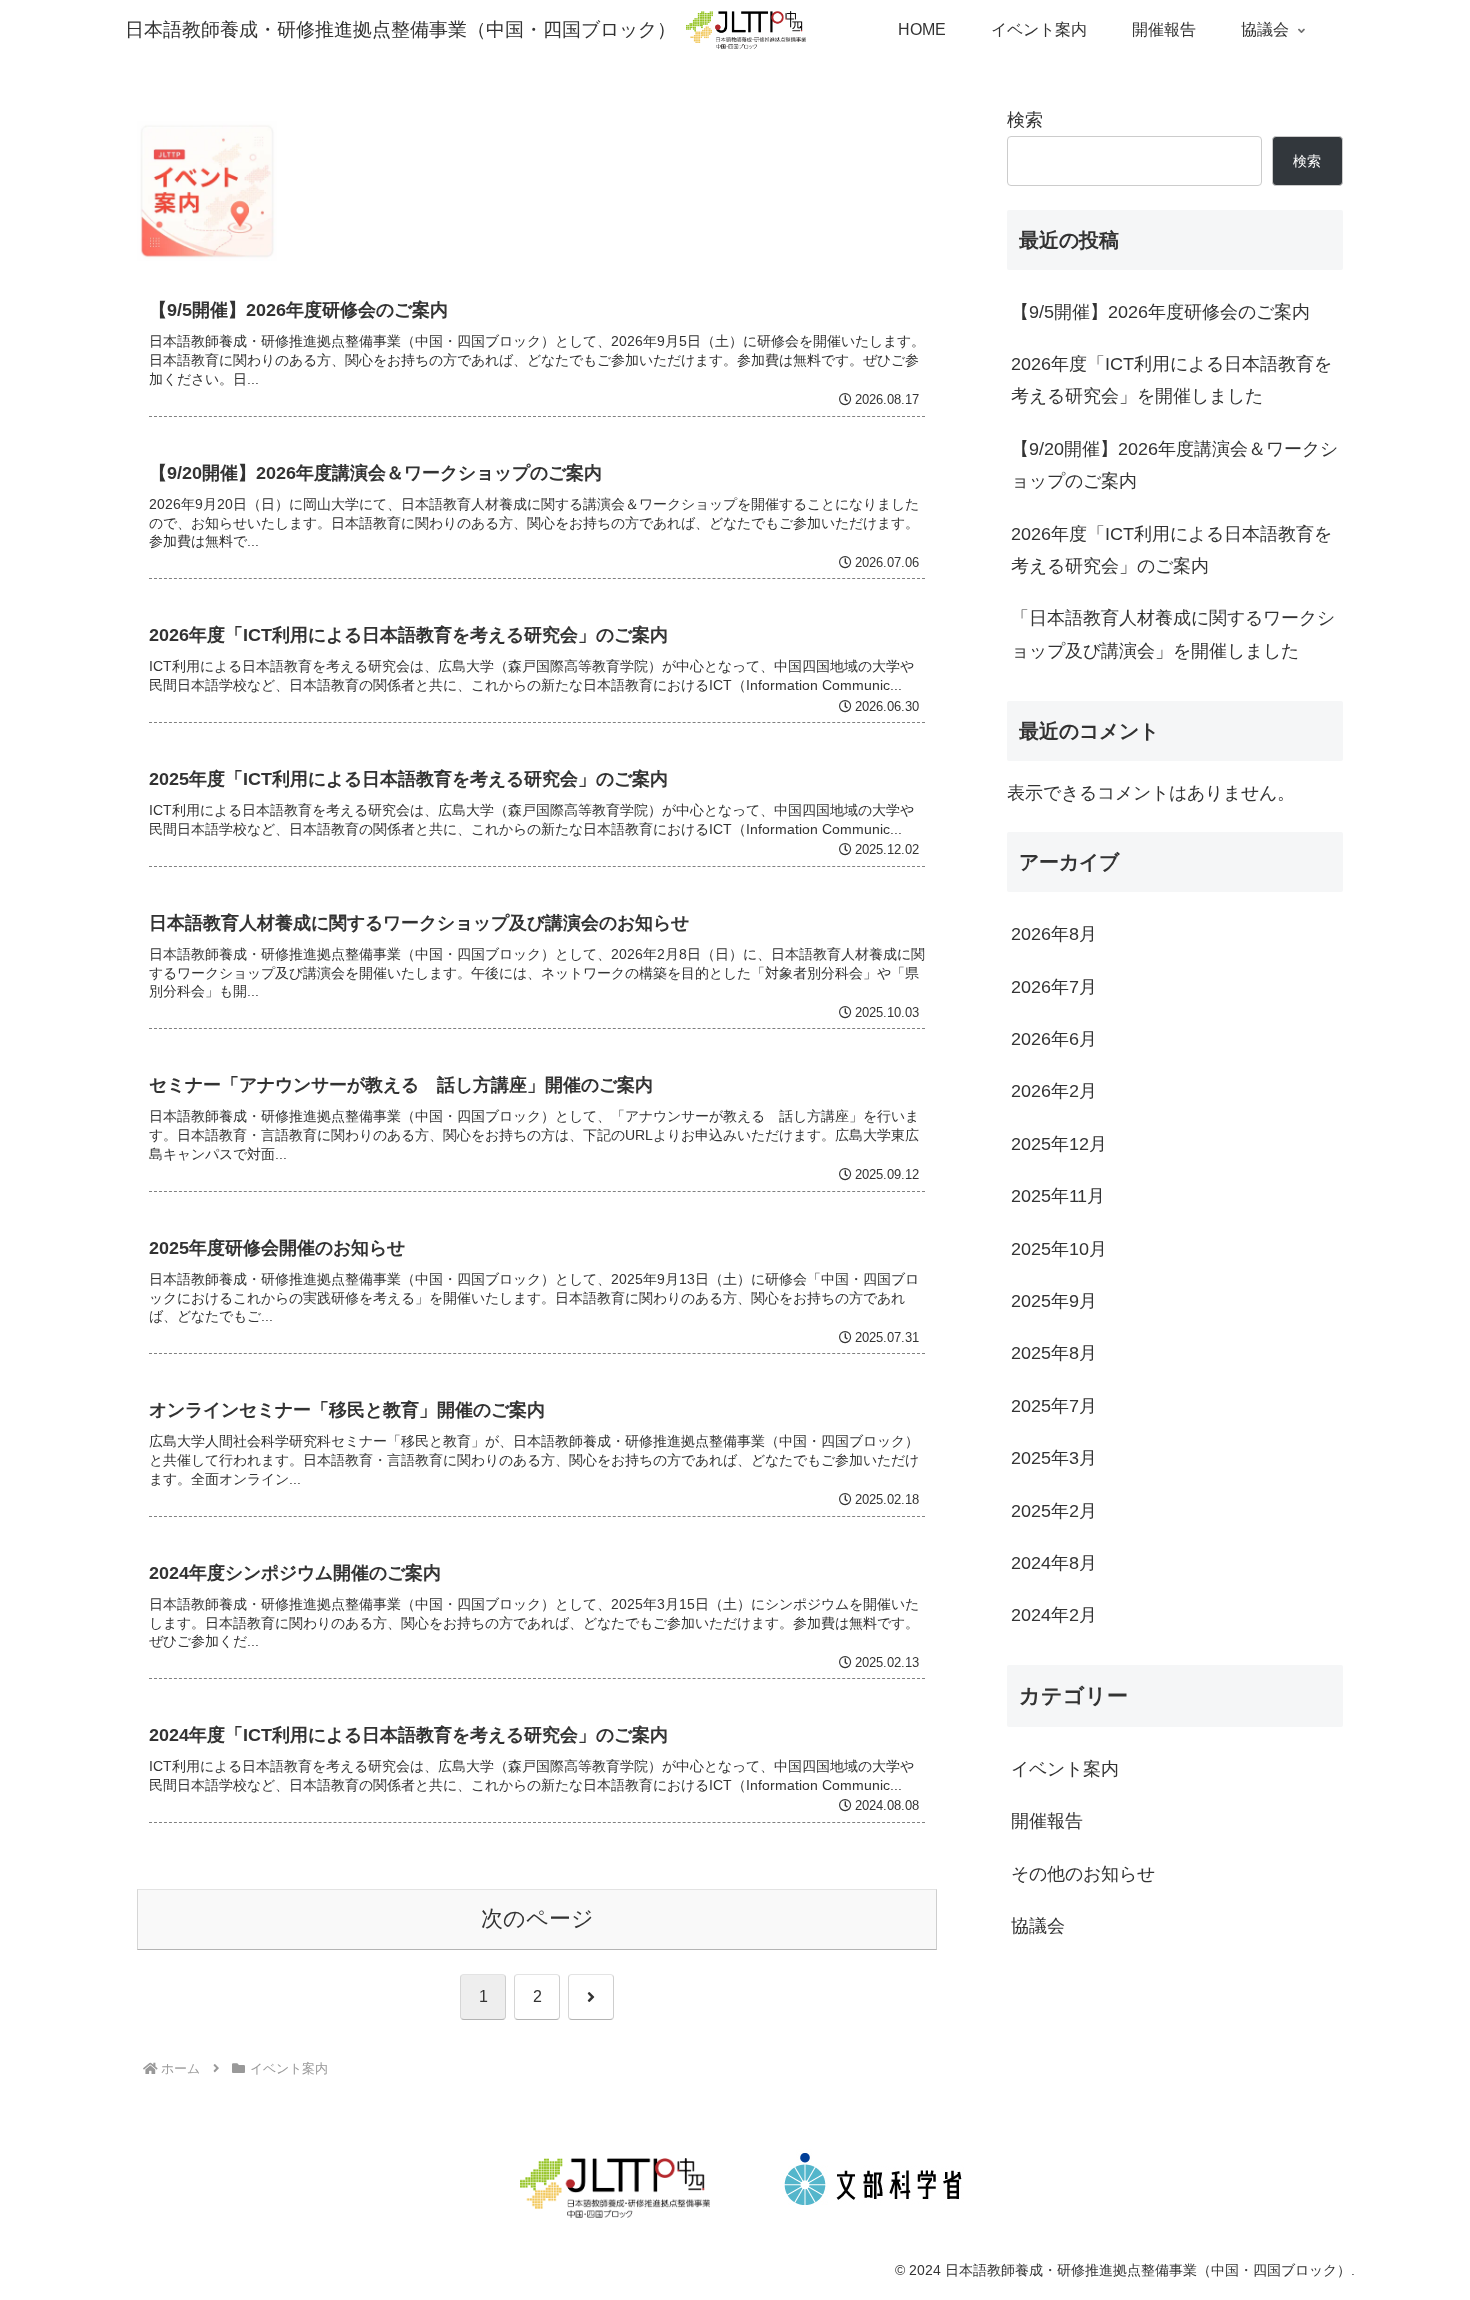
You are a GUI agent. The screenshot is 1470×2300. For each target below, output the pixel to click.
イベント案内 (1065, 1769)
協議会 (1038, 1926)
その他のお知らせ (1083, 1874)
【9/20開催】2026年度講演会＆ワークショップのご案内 (1174, 465)
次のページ (537, 1918)
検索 (1025, 120)
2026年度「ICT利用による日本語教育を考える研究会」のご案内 (1171, 550)
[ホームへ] (741, 29)
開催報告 (1047, 1821)
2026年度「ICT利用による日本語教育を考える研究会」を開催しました (1171, 380)
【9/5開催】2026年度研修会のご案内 (1160, 312)
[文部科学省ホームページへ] (873, 2188)
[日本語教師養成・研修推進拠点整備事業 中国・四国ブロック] (615, 2188)
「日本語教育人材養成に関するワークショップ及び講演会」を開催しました (1173, 634)
